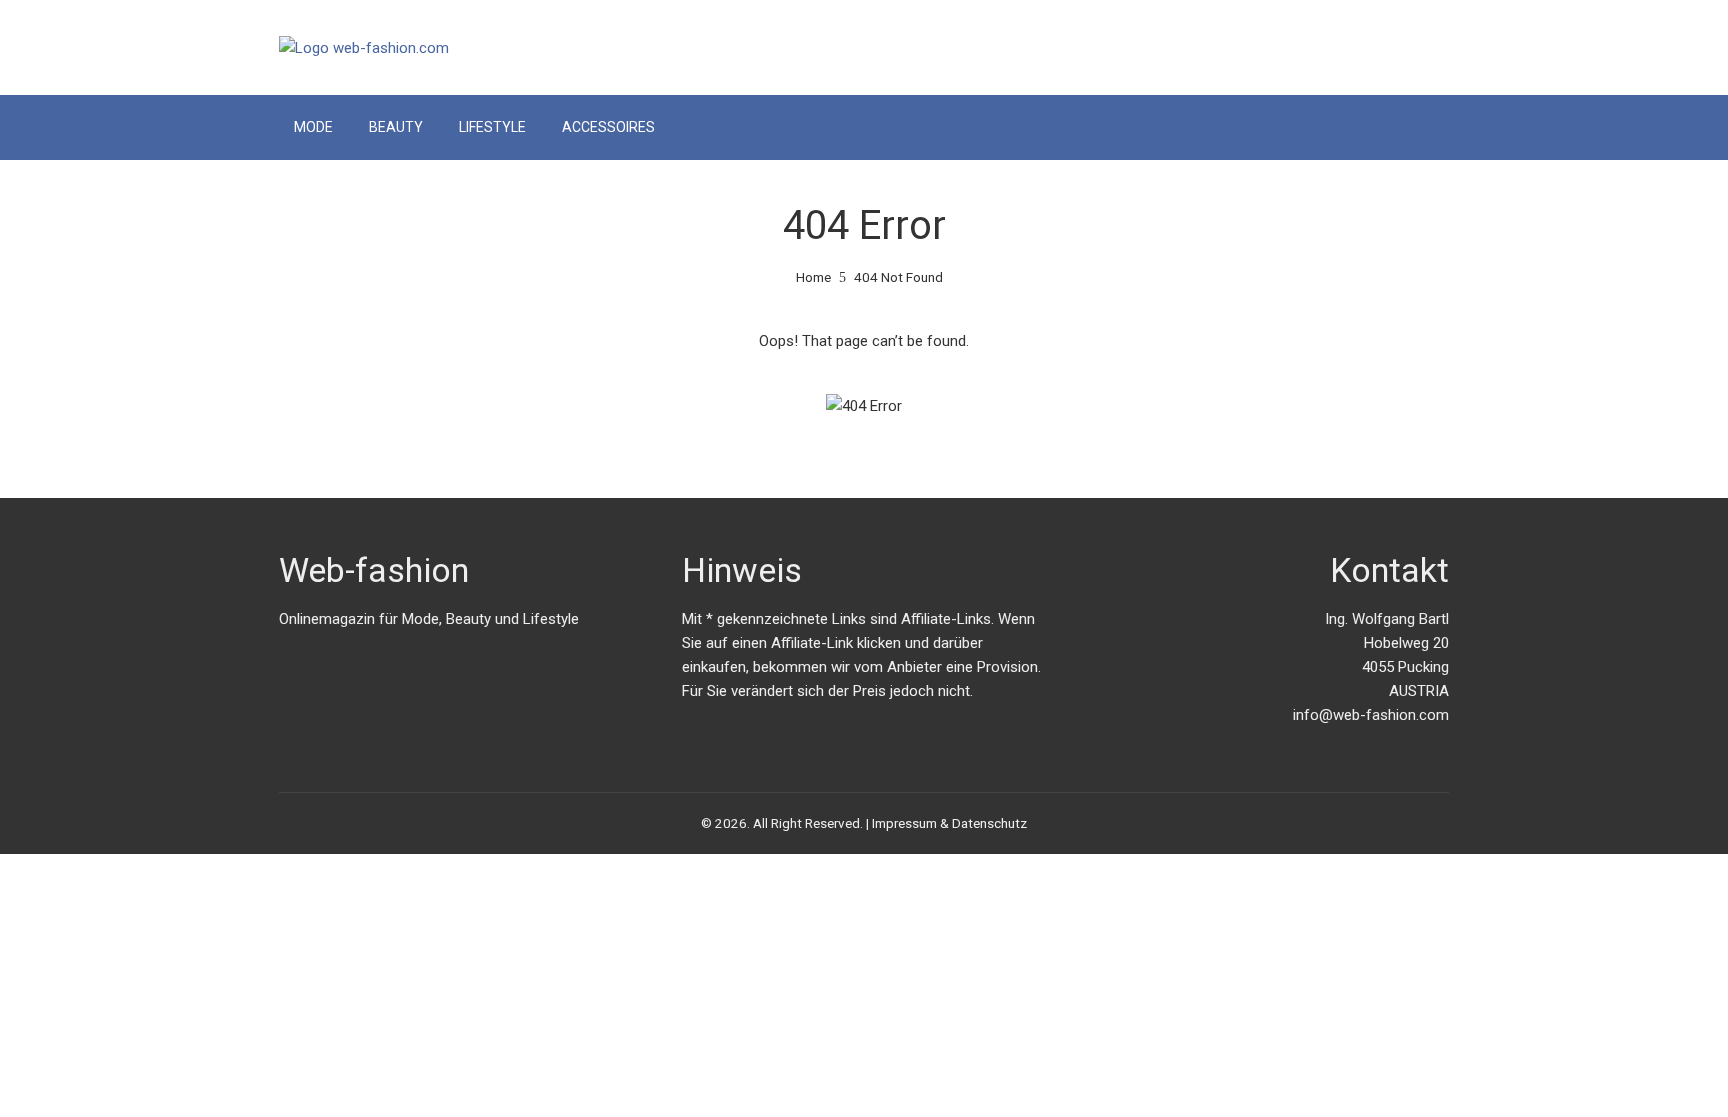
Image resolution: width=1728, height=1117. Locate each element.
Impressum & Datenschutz (949, 823)
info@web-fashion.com (1371, 715)
